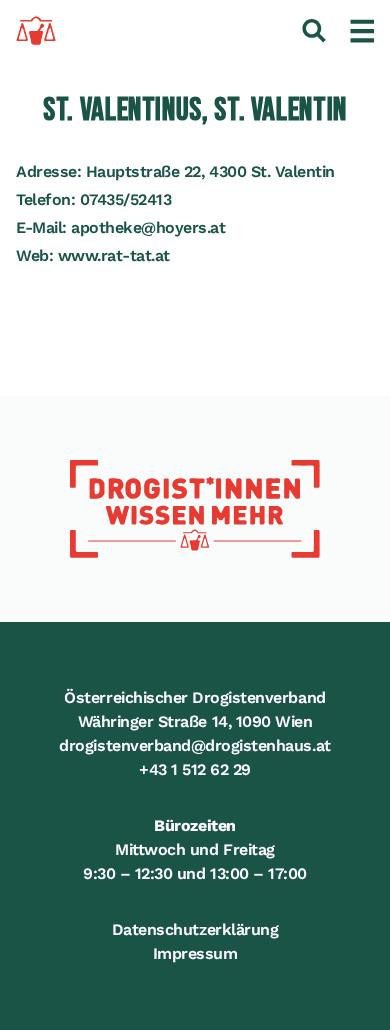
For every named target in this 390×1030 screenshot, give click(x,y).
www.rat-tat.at (114, 255)
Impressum (195, 953)
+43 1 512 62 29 (195, 769)
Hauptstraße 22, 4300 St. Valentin (210, 171)
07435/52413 (126, 199)
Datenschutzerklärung (195, 929)
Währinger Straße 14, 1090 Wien (195, 721)
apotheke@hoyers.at (148, 227)
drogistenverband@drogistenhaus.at (194, 745)
